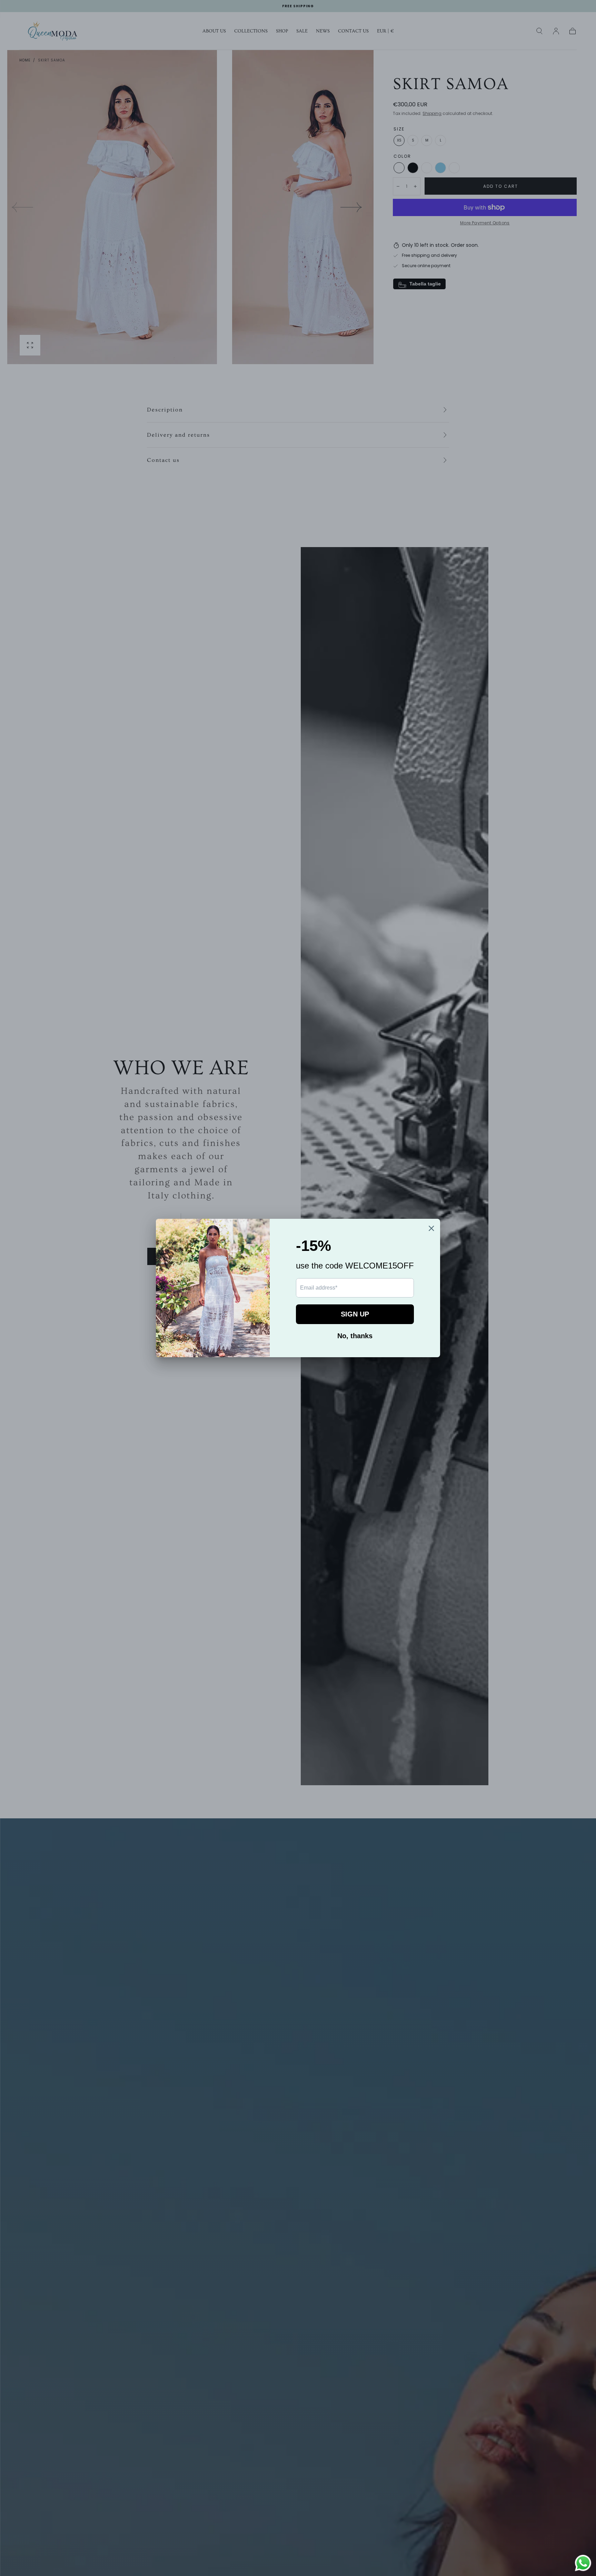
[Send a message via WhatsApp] (583, 2563)
